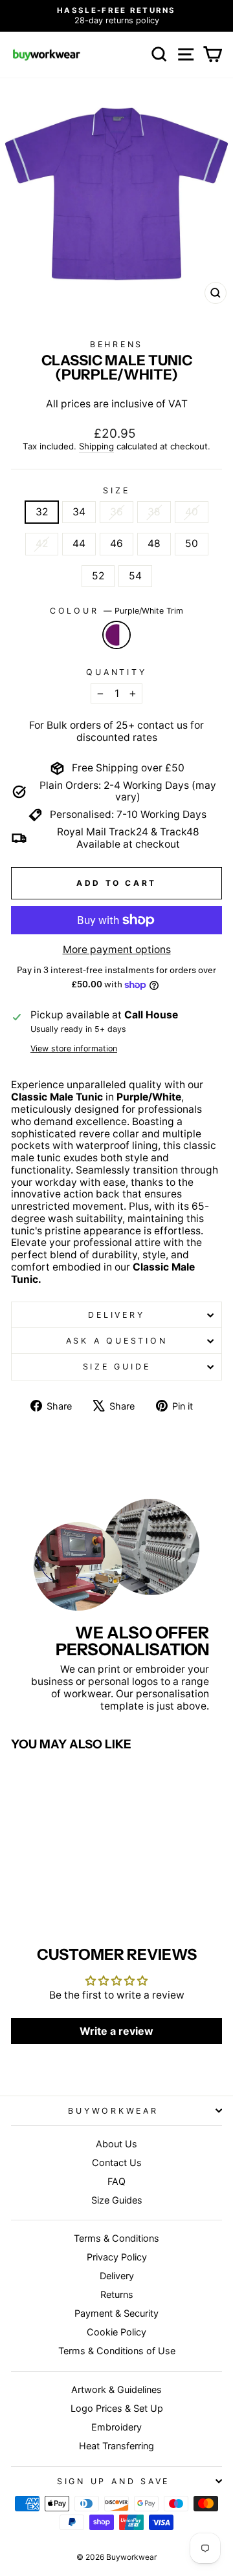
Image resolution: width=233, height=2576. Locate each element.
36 (116, 512)
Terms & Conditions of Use (117, 2351)
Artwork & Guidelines (116, 2389)
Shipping (96, 446)
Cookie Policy (116, 2332)
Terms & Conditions (116, 2238)
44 (79, 543)
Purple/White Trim (116, 635)
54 (135, 576)
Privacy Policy (117, 2257)
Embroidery (116, 2427)
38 (154, 512)
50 (192, 543)
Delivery (116, 1315)
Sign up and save (113, 2481)
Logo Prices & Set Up (117, 2408)
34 (79, 512)
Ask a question (117, 1341)
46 (116, 543)
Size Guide (117, 1367)
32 (42, 512)
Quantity (116, 672)
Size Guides (117, 2200)
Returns (117, 2294)
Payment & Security (116, 2313)
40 (192, 512)
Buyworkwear (113, 2111)
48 (154, 543)
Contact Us (117, 2163)
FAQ (116, 2181)
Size (116, 490)
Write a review (116, 2031)
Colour (116, 611)
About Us (116, 2144)
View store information (74, 1048)
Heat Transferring (116, 2446)
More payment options (117, 950)
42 (42, 543)
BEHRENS (116, 344)
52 (98, 576)
